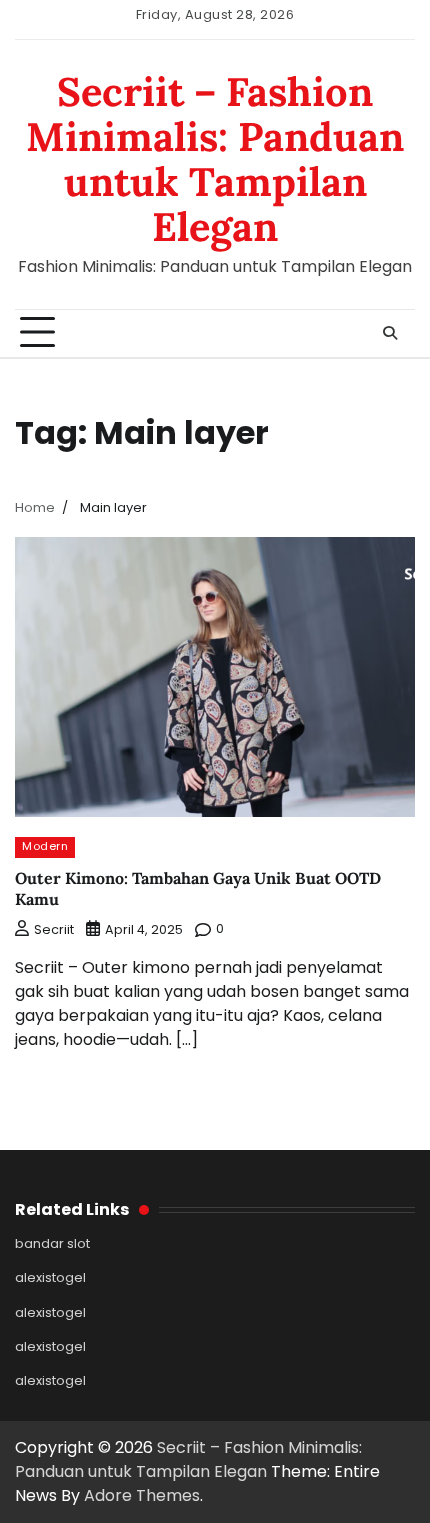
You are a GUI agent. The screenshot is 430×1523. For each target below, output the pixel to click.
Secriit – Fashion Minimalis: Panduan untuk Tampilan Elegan (215, 158)
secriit (54, 929)
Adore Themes (142, 1495)
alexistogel (50, 1277)
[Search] (390, 333)
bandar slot (52, 1243)
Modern (45, 846)
